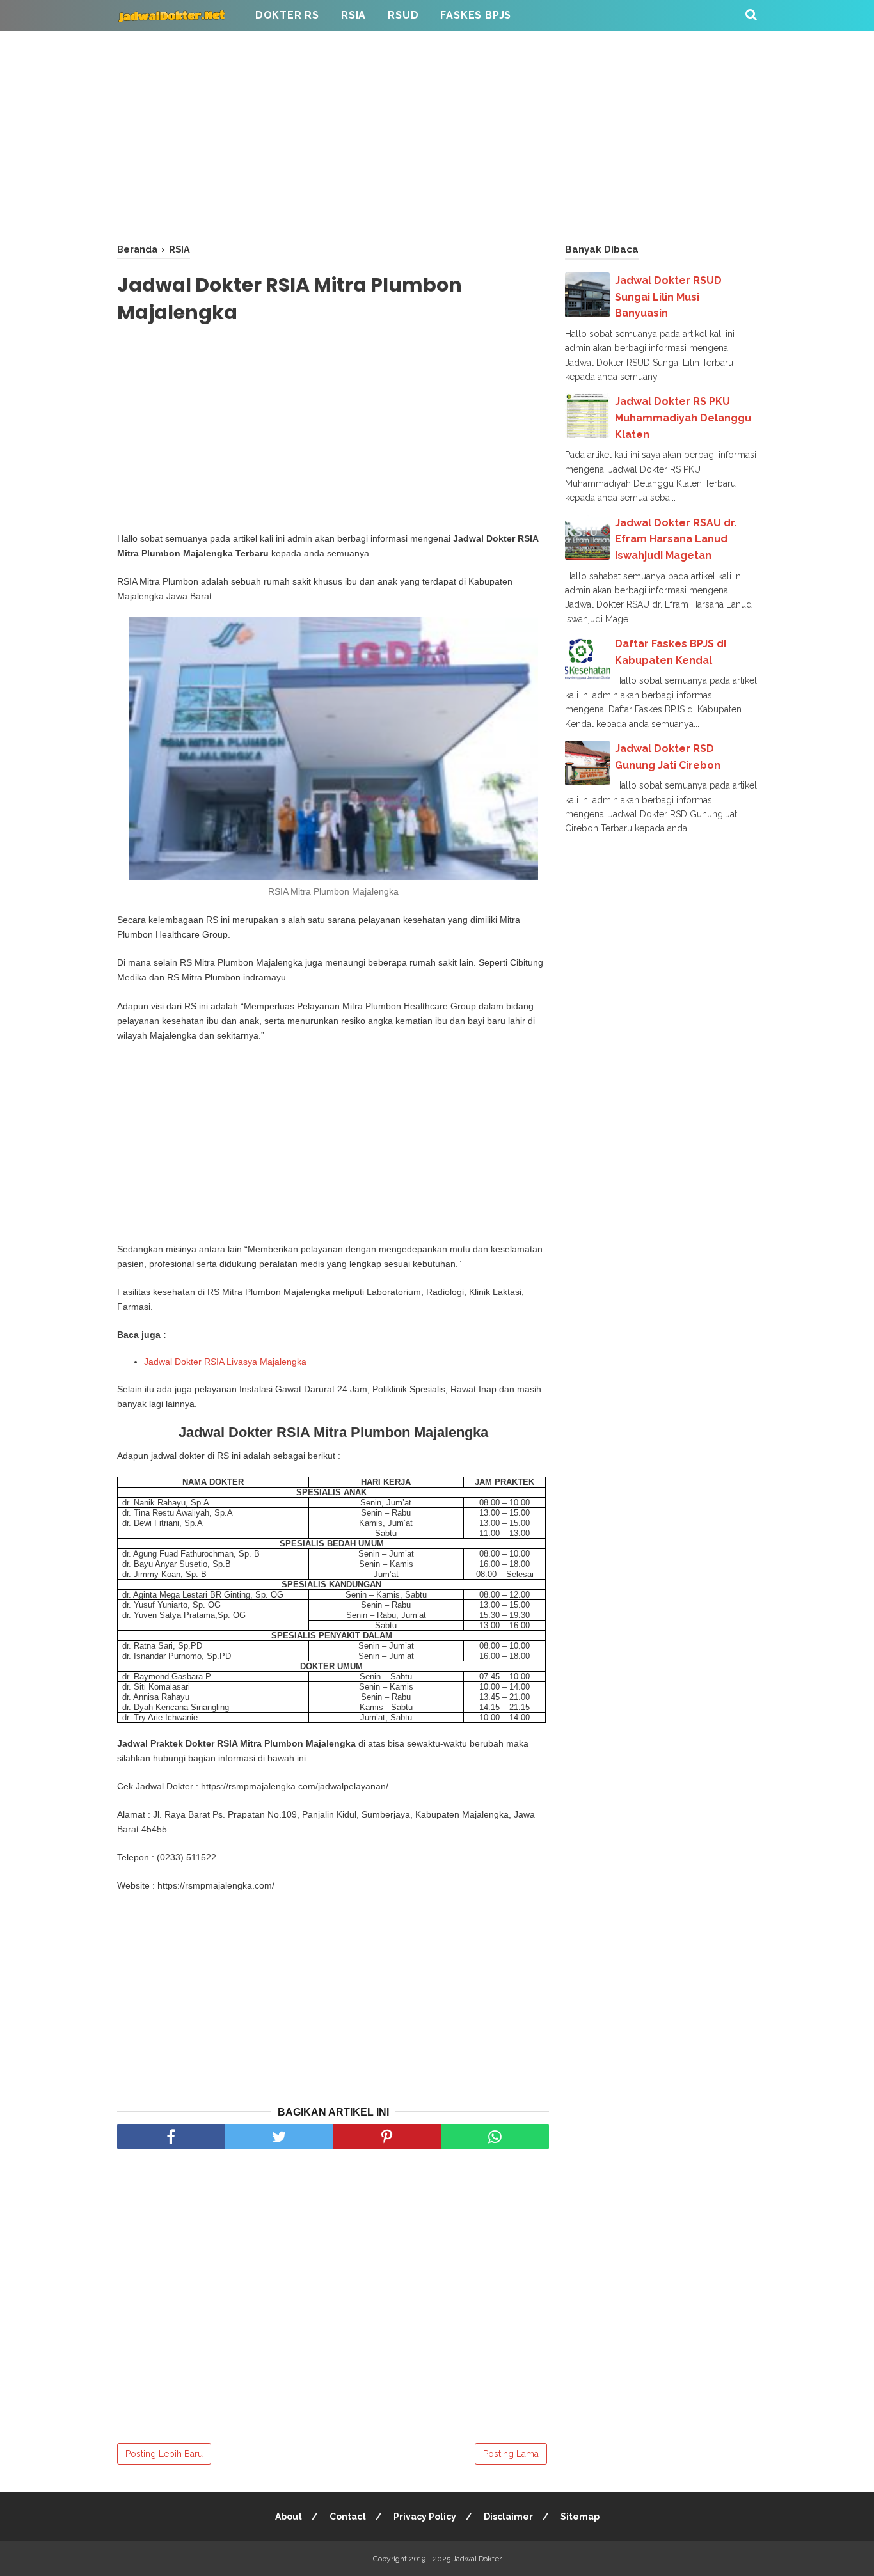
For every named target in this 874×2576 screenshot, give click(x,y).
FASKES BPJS (476, 15)
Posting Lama (511, 2454)
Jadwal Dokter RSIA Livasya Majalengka (225, 1362)
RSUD (403, 15)
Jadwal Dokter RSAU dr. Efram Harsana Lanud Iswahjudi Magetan (676, 539)
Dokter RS (287, 15)
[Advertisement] (437, 134)
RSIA (354, 15)
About (289, 2517)
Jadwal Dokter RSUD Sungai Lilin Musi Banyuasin (668, 297)
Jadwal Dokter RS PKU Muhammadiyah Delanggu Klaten (683, 418)
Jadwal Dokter (477, 2559)
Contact (348, 2517)
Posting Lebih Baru (164, 2454)
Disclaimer (508, 2517)
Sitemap (580, 2517)
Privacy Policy (425, 2517)
